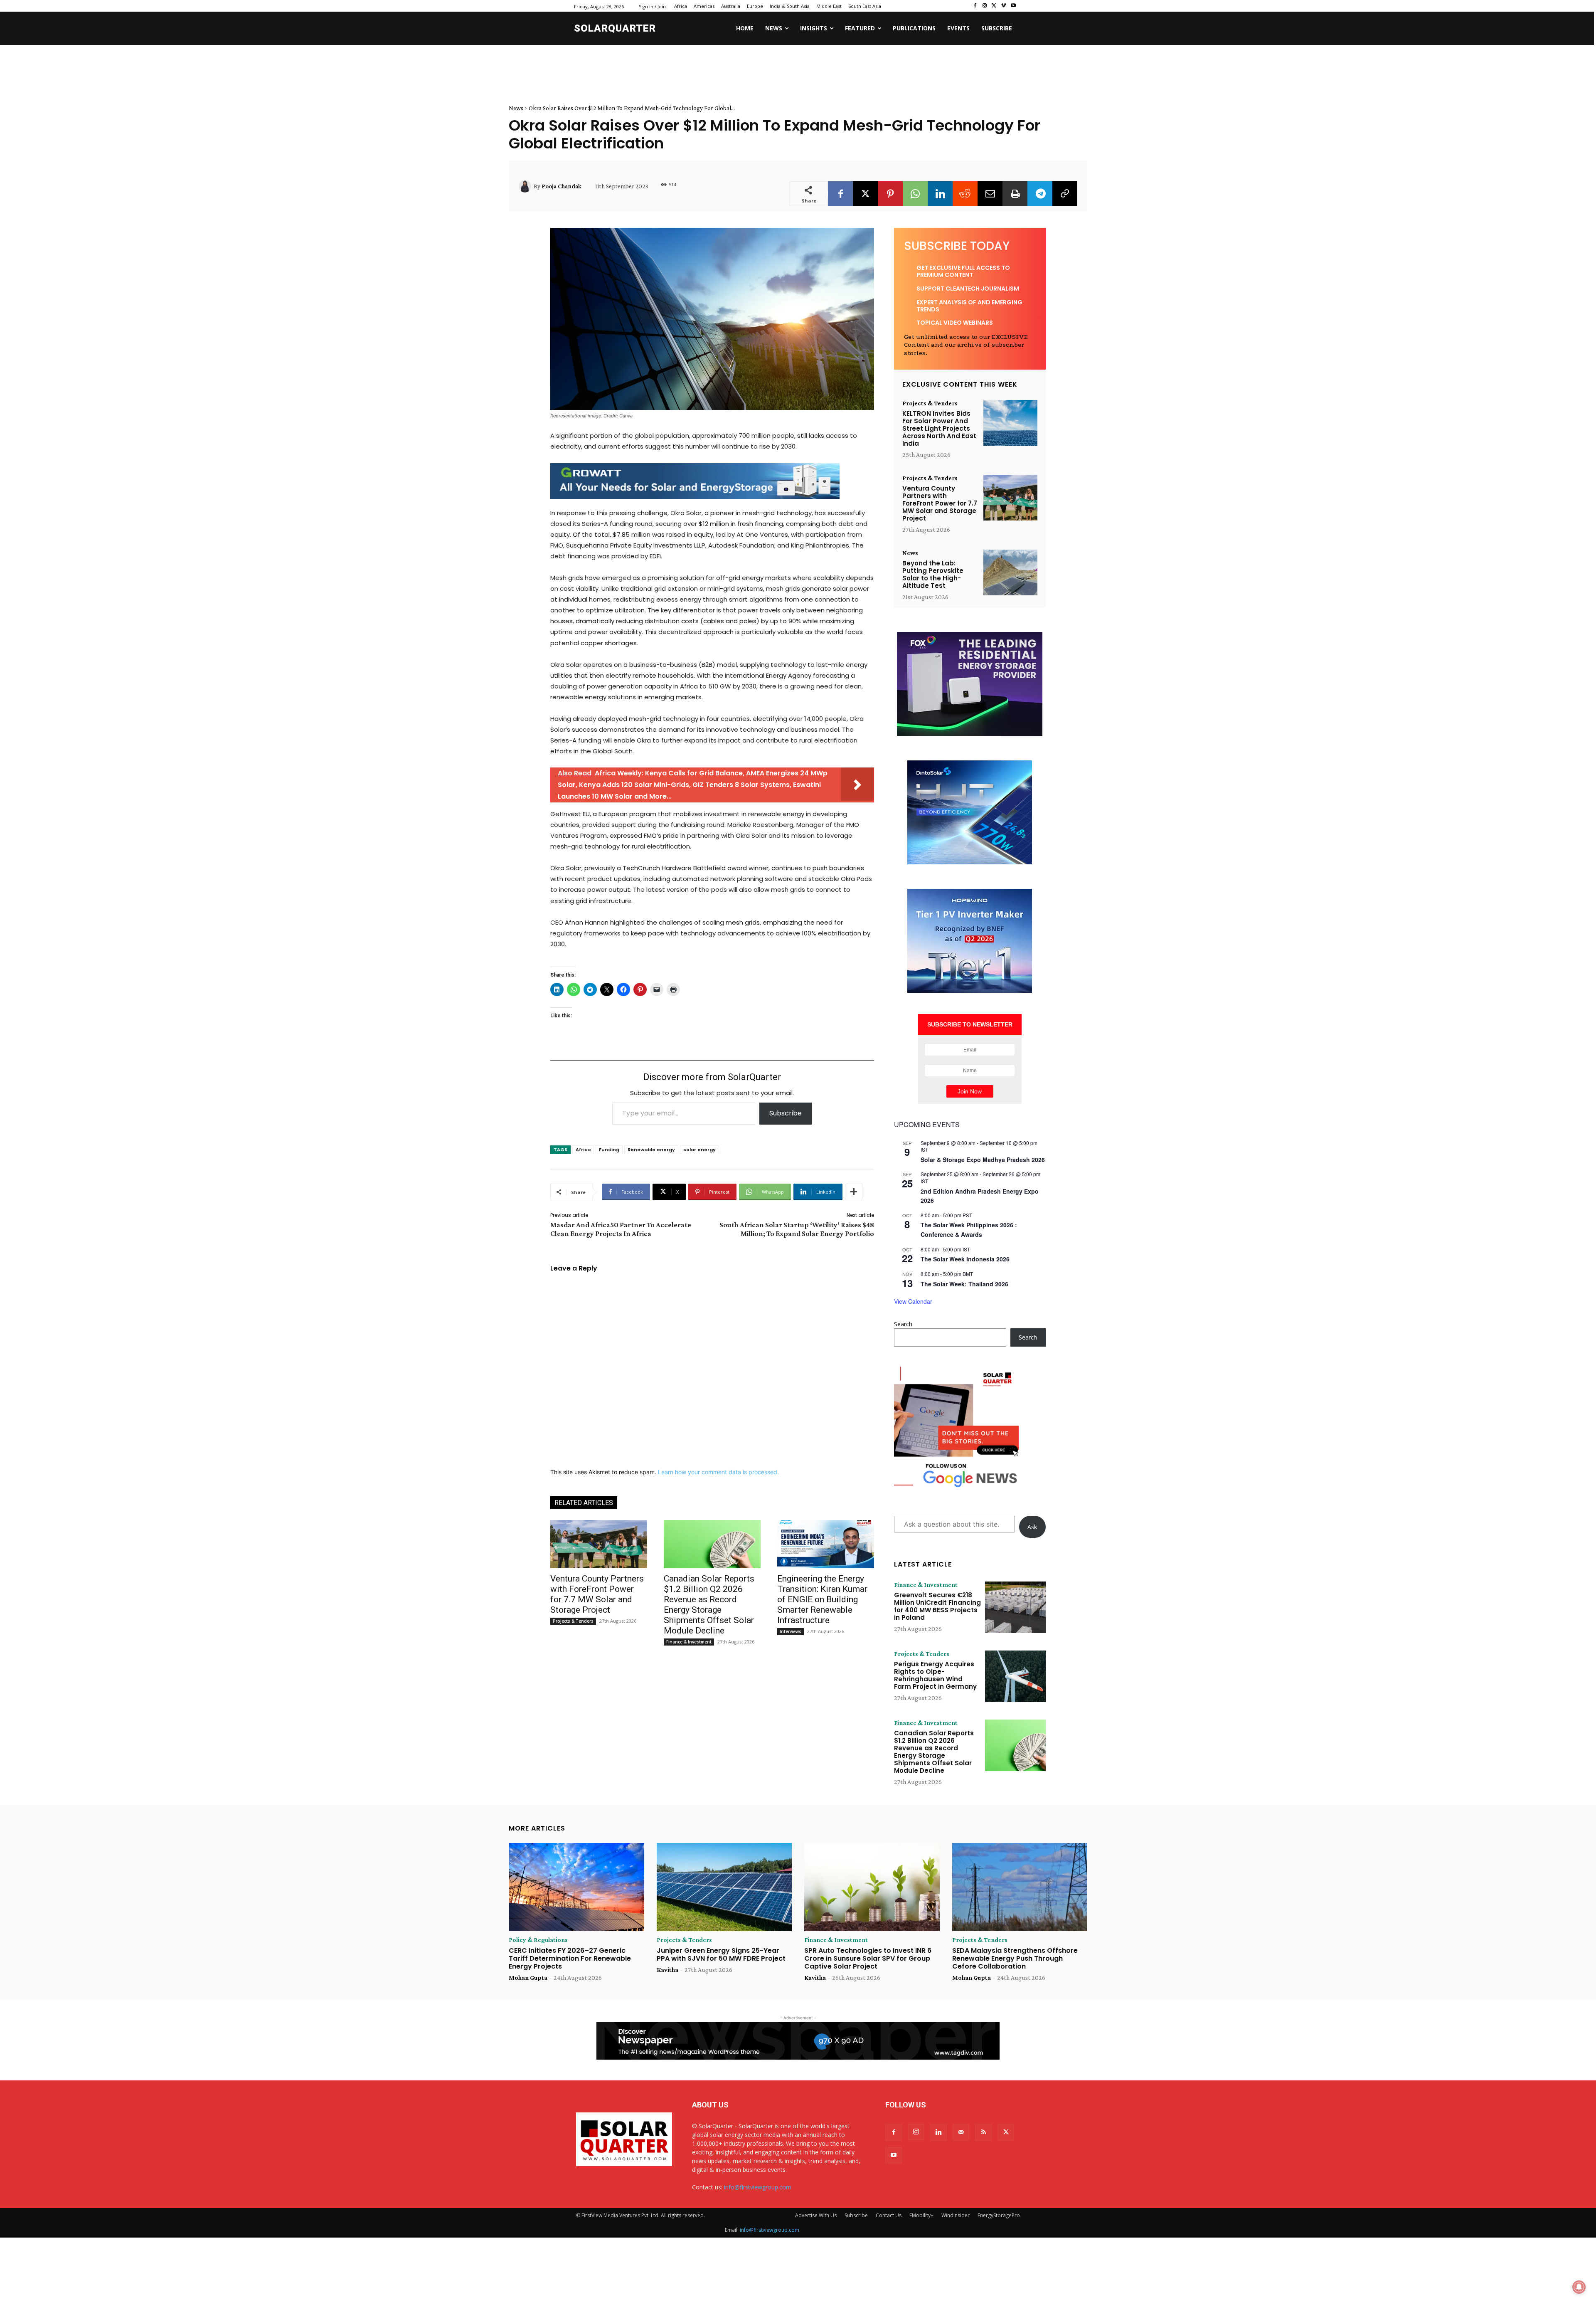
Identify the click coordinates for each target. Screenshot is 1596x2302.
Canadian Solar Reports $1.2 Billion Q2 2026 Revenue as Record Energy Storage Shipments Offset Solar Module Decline (709, 1605)
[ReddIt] (965, 194)
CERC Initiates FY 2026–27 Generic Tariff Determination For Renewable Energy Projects (570, 1958)
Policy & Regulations (538, 1940)
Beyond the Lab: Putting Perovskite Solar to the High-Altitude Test (933, 574)
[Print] (1015, 194)
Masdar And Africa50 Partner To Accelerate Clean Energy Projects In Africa (621, 1229)
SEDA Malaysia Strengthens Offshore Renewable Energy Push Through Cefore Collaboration (1015, 1958)
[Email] (990, 194)
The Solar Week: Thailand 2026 (964, 1284)
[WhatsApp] (915, 194)
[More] (854, 1192)
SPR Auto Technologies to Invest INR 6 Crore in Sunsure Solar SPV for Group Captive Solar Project (868, 1958)
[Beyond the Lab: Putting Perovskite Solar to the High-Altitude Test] (1010, 573)
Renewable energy (651, 1150)
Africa (583, 1150)
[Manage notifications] (1579, 2287)
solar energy (699, 1150)
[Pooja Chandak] (526, 186)
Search (903, 1324)
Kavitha (667, 1970)
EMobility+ (921, 2215)
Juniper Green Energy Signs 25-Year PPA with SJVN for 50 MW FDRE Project (721, 1954)
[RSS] (983, 2132)
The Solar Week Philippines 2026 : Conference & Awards (969, 1230)
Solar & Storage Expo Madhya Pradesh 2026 (983, 1160)
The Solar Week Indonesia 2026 (965, 1259)
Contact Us (889, 2215)
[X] (994, 6)
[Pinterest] (890, 194)
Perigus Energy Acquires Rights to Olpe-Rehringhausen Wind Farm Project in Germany (935, 1675)
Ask (1032, 1527)
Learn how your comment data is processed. (718, 1472)
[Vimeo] (1004, 6)
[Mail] (961, 2132)
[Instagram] (985, 6)
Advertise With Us (816, 2215)
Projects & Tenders (573, 1621)
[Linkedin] (940, 194)
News (516, 108)
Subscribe (786, 1113)
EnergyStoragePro (999, 2215)
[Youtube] (1013, 6)
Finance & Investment (689, 1642)
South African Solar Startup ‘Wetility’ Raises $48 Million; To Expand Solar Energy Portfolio (797, 1229)
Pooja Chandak (562, 186)
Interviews (791, 1631)
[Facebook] (975, 6)
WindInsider (956, 2215)
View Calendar (913, 1301)
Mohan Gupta (528, 1978)
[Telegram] (1040, 194)
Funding (609, 1150)
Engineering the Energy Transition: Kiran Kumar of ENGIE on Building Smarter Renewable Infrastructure (822, 1599)
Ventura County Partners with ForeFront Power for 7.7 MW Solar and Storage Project (597, 1594)
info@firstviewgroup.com (758, 2187)
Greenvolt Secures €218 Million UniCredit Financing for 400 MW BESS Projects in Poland (937, 1606)
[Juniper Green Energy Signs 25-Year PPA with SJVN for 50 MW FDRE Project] (724, 1887)
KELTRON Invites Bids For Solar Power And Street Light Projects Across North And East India (939, 428)
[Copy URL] (1065, 194)
